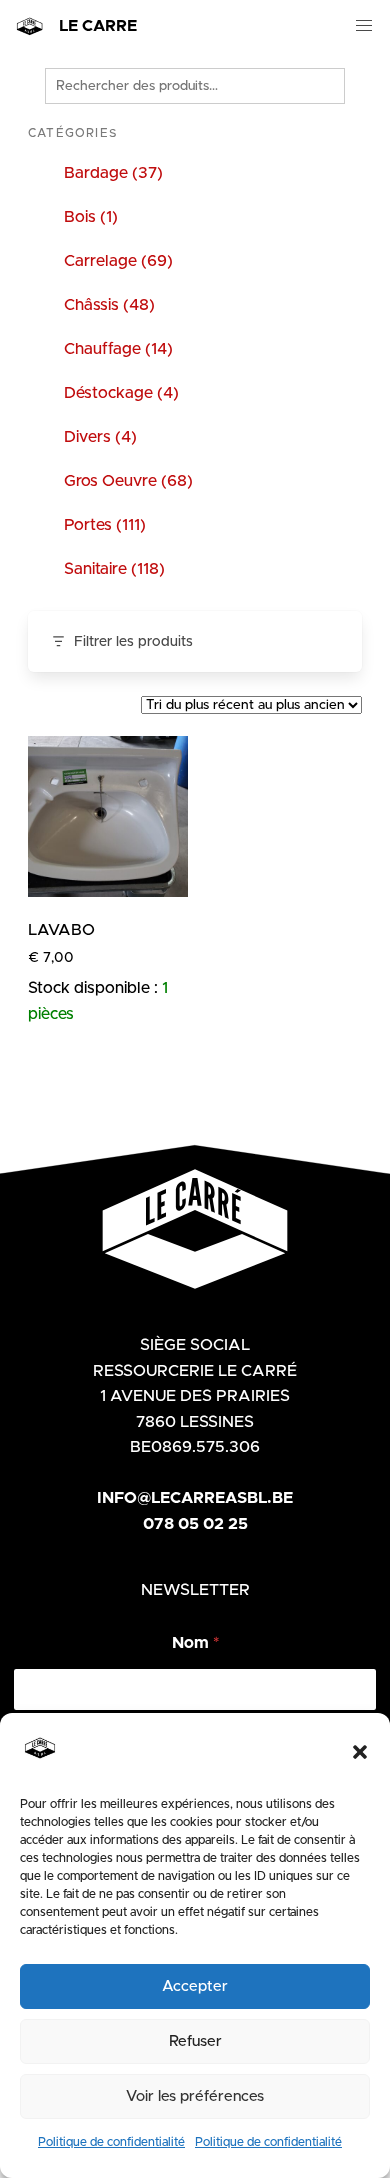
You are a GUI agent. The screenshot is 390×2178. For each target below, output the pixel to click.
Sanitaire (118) (114, 569)
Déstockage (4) (121, 393)
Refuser (195, 2041)
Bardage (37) (113, 173)
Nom (195, 1643)
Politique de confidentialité (111, 2142)
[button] (360, 1752)
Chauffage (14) (118, 349)
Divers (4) (100, 437)
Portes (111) (105, 525)
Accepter (195, 1986)
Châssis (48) (109, 305)
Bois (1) (91, 217)
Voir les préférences (195, 2096)
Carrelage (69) (118, 261)
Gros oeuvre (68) (128, 481)
